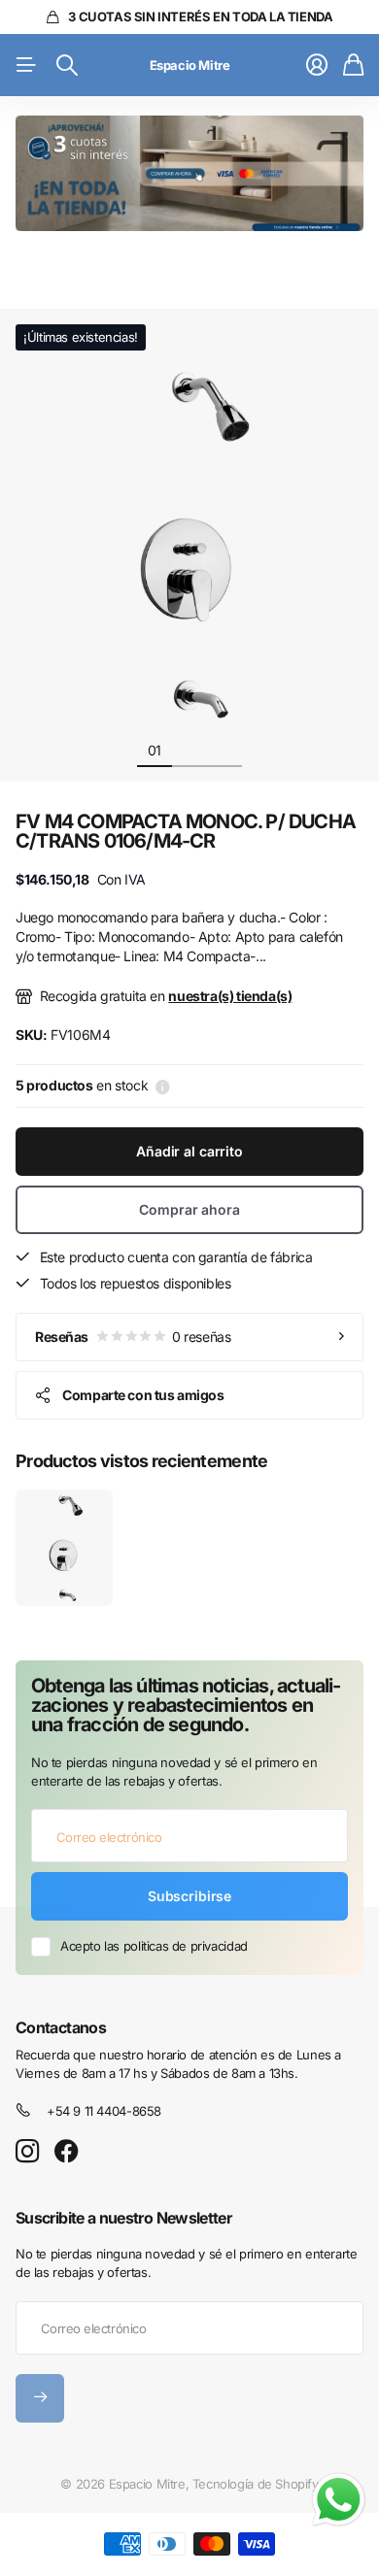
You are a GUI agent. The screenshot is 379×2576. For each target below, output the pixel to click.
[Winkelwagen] (353, 65)
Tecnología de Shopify (256, 2484)
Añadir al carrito (189, 1151)
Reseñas (133, 1337)
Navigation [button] (26, 65)
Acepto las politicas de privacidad (154, 1946)
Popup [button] (163, 1086)
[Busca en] (67, 65)
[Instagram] (27, 2152)
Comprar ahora (189, 1209)
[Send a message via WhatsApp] (339, 2500)
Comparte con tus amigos (143, 1395)
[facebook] (67, 2152)
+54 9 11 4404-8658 (104, 2111)
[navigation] (189, 750)
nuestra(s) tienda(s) (230, 996)
